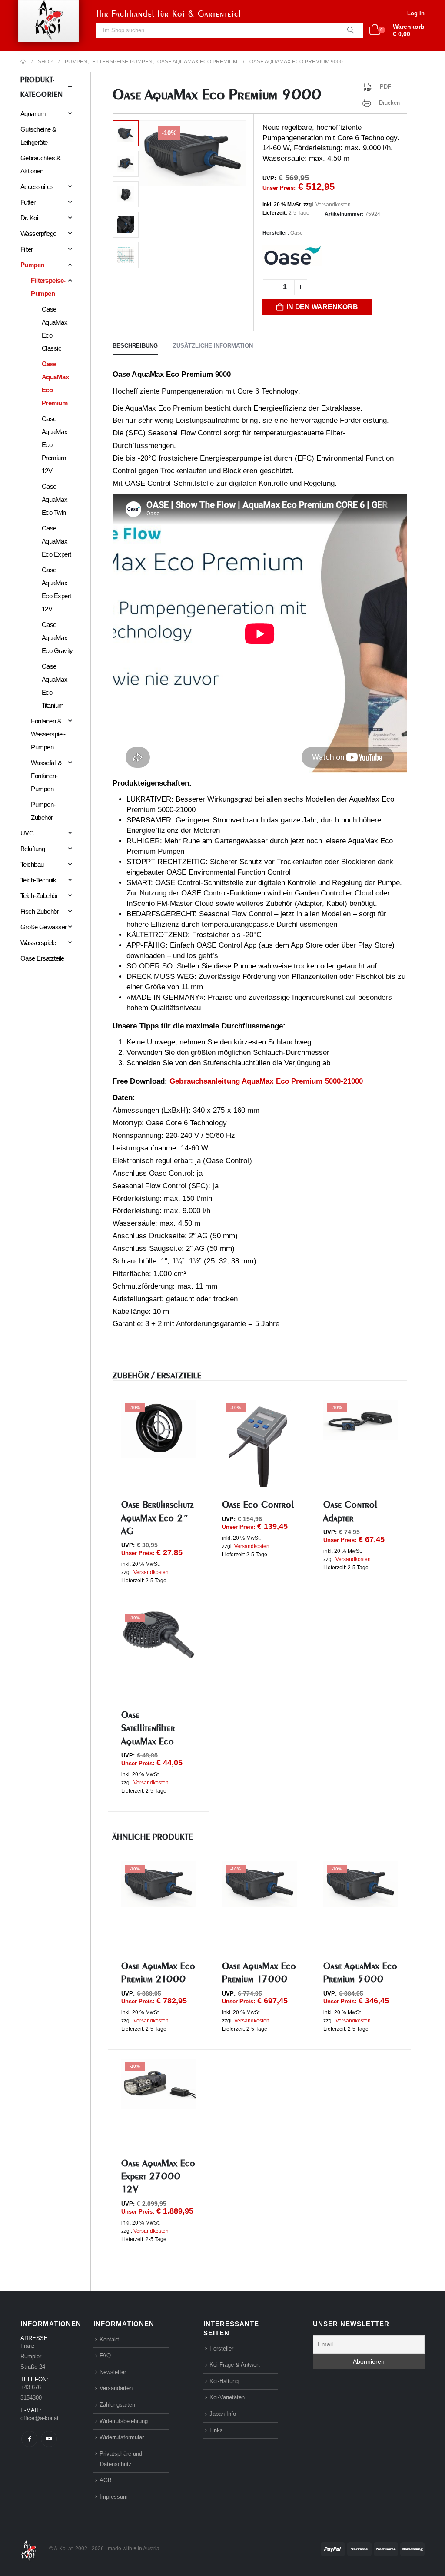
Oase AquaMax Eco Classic (55, 329)
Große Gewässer (44, 927)
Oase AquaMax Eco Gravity (57, 638)
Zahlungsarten (117, 2405)
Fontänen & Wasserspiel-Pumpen (48, 734)
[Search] (351, 30)
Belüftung (33, 849)
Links (216, 2430)
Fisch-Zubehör (40, 911)
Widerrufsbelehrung (124, 2421)
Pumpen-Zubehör (43, 811)
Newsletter (113, 2372)
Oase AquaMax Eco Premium (55, 383)
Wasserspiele (38, 943)
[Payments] (373, 2548)
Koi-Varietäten (227, 2397)
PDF (385, 87)
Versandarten (116, 2388)
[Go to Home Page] (23, 62)
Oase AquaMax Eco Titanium (55, 686)
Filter (27, 249)
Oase (297, 233)
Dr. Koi (29, 218)
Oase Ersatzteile (42, 958)
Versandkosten (333, 205)
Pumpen (32, 265)
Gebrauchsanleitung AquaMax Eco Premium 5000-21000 (266, 1081)
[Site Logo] (29, 2548)
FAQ (105, 2356)
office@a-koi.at (40, 2418)
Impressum (114, 2497)
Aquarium (33, 114)
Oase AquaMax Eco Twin (55, 499)
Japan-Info (223, 2414)
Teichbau (32, 864)
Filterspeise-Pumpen (48, 287)
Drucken (390, 103)
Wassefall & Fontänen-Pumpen (46, 776)
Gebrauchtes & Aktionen (40, 164)
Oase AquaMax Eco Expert (56, 541)
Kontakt (109, 2339)
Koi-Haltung (224, 2381)
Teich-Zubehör (39, 896)
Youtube (49, 2439)
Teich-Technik (38, 880)
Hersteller (221, 2349)
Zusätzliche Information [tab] (213, 346)
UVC (27, 833)
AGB (106, 2480)
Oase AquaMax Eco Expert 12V (56, 589)
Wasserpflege (38, 234)
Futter (28, 202)
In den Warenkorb (322, 307)
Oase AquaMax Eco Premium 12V (55, 445)
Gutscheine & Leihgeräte (38, 136)
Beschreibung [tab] (135, 346)
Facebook (29, 2439)
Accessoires (37, 187)
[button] (141, 153)
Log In (416, 13)
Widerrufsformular (122, 2437)
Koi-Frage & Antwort (235, 2365)
